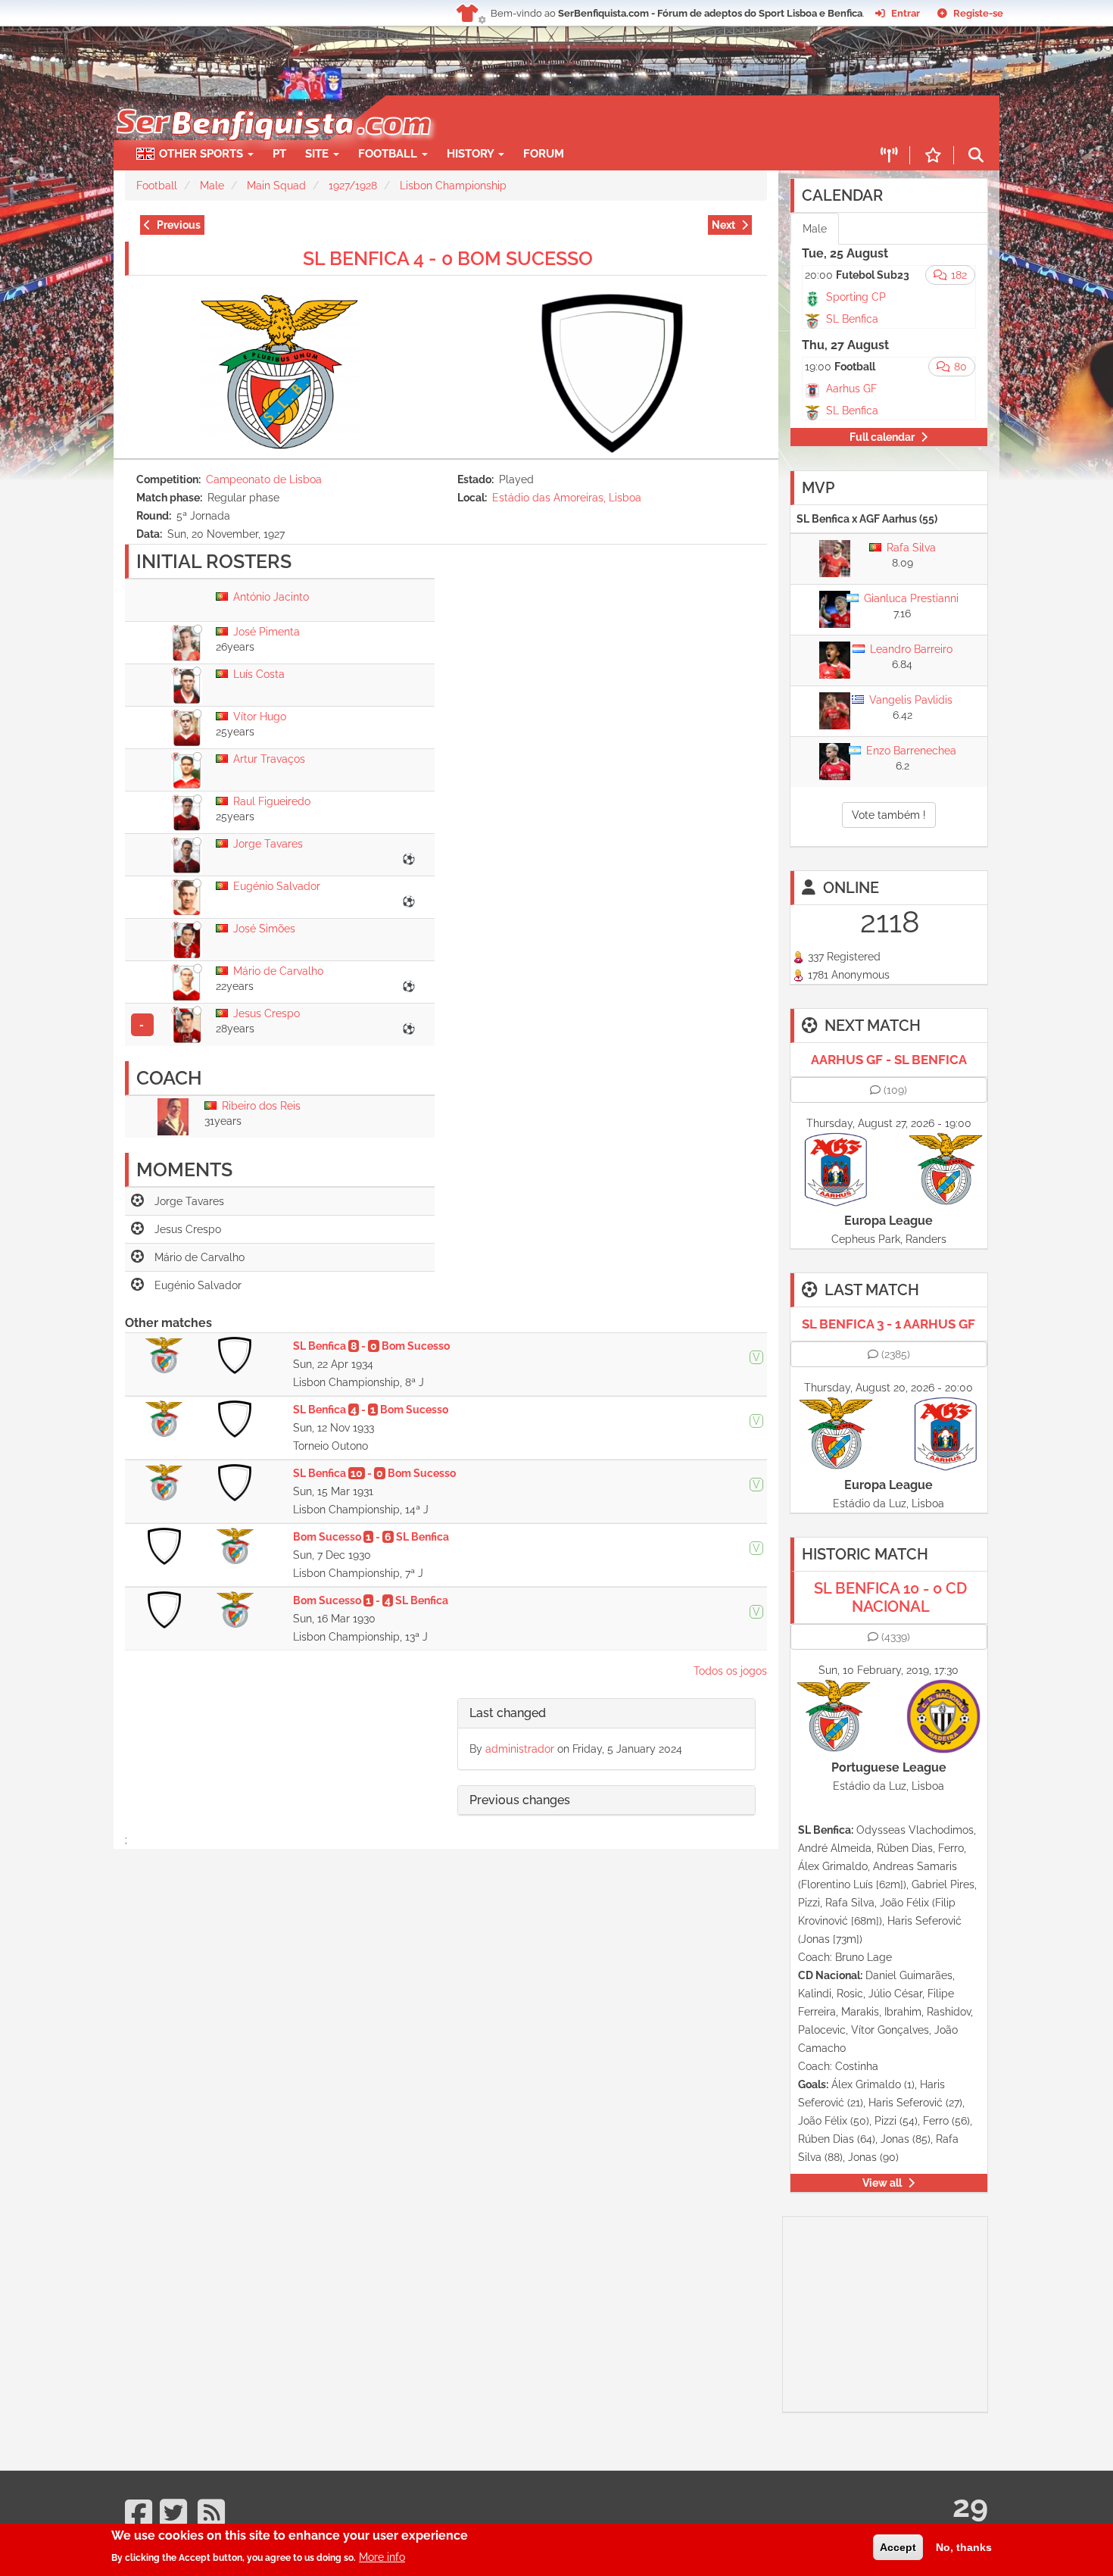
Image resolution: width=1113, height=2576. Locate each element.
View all (882, 2183)
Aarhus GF (851, 389)
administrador (520, 1749)
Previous (179, 225)
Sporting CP (856, 297)
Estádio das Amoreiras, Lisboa (567, 498)
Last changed (508, 1713)
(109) (895, 1090)
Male (212, 186)
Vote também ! (889, 815)
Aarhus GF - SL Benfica (889, 1060)
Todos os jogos (730, 1671)
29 (970, 2506)
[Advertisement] (609, 118)
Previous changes (520, 1800)
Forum (544, 154)
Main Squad (276, 186)
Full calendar (882, 437)
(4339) (896, 1637)
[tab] (606, 1714)
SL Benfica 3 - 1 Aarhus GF (889, 1324)
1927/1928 (353, 186)
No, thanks (964, 2547)
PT (279, 154)
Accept (898, 2547)
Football (389, 154)
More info (382, 2557)
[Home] (272, 103)
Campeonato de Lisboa (264, 479)
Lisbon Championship (453, 186)
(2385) (896, 1354)
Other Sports (203, 154)
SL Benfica (852, 319)
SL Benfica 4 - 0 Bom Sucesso (448, 258)
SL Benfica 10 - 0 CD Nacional (890, 1597)
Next (723, 225)
